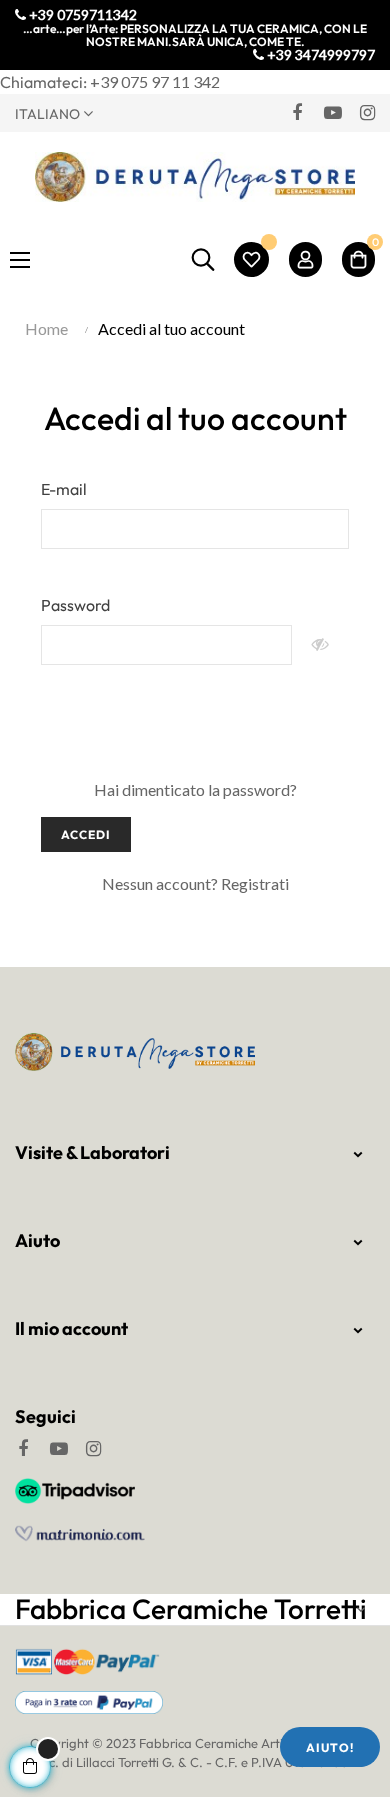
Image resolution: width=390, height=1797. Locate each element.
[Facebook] (297, 112)
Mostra (320, 645)
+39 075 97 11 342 (155, 81)
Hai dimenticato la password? (195, 789)
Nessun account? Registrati (195, 883)
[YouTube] (332, 112)
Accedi (86, 834)
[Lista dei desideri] (251, 259)
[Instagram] (367, 112)
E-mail (64, 489)
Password (75, 605)
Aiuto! (330, 1747)
